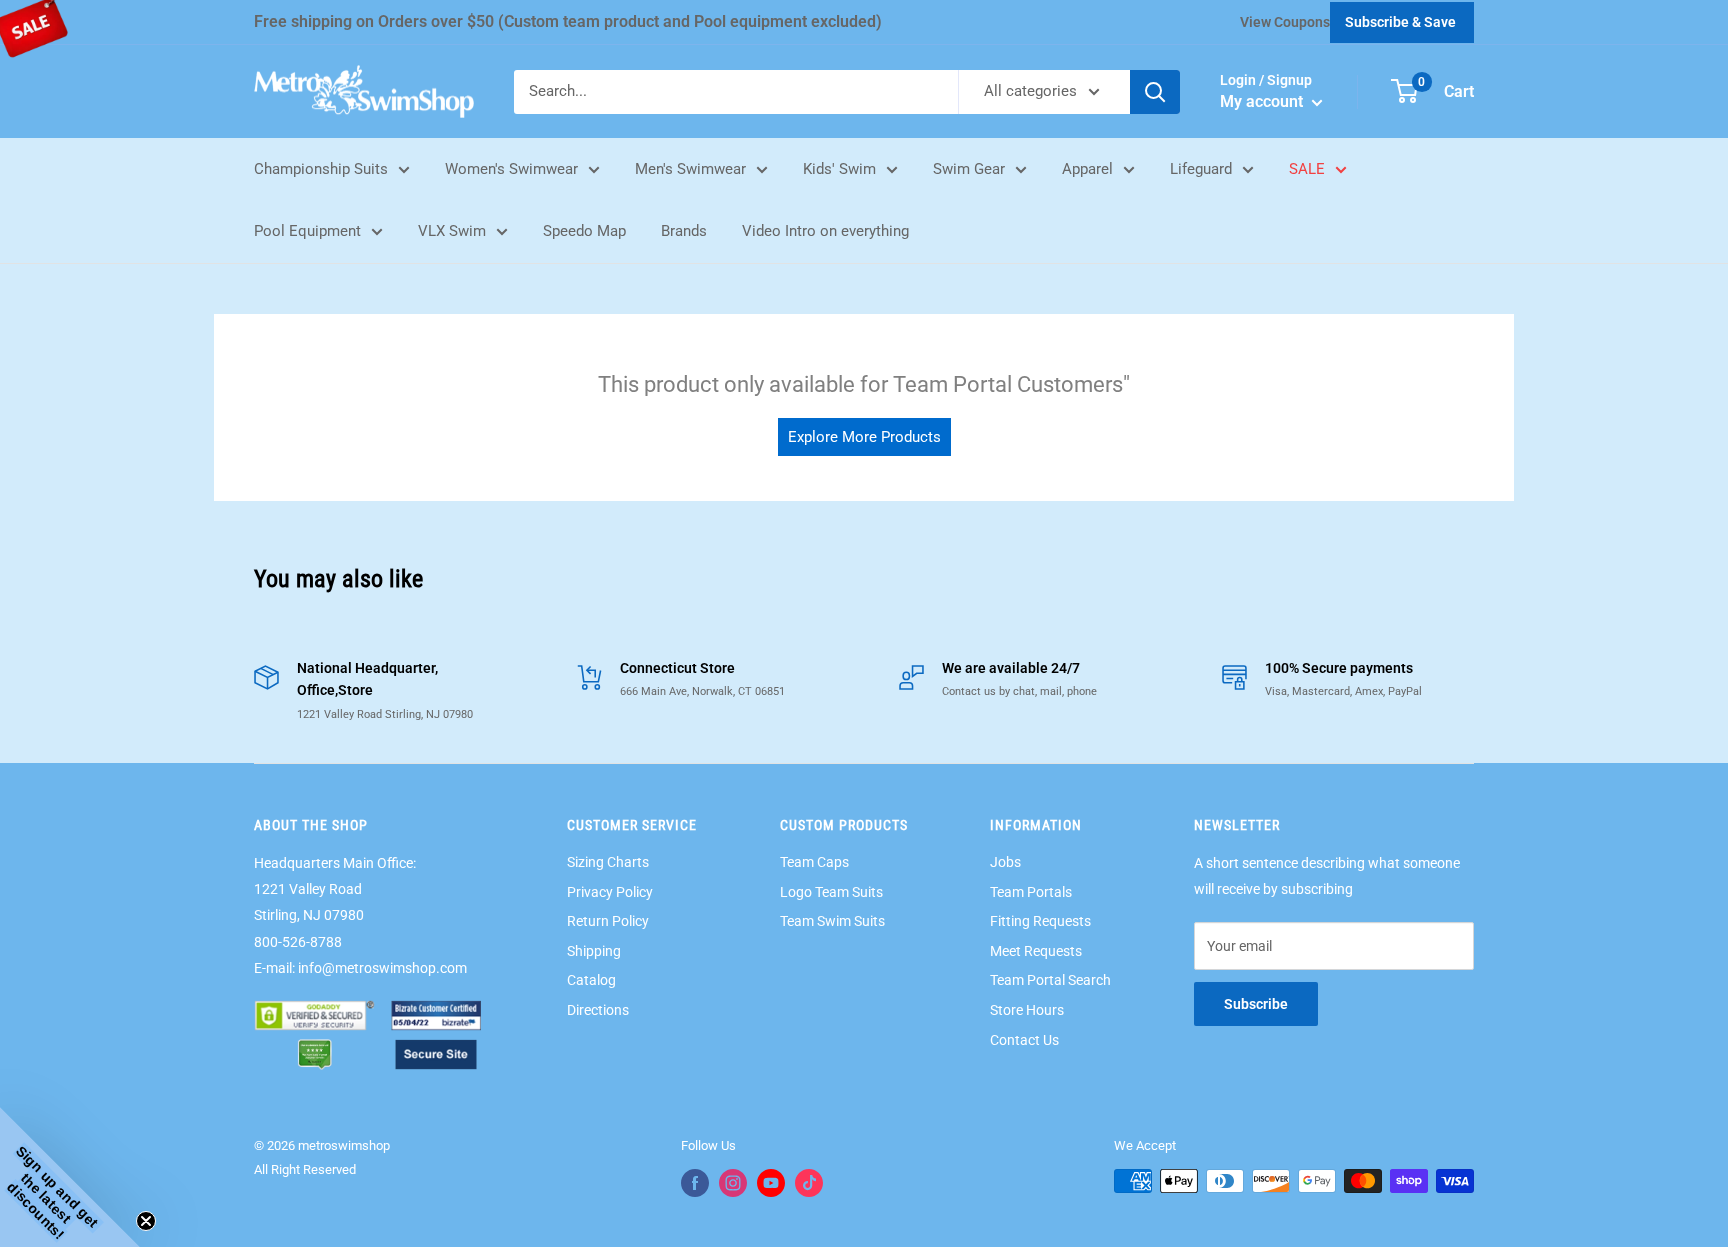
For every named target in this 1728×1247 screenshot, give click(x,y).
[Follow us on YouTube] (771, 1183)
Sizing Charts (608, 862)
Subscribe (1256, 1004)
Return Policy (608, 921)
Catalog (591, 980)
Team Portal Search (1050, 980)
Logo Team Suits (831, 892)
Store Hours (1027, 1010)
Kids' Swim (839, 169)
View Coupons (1285, 22)
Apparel (1087, 169)
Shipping (594, 951)
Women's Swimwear (511, 169)
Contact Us (1024, 1040)
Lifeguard (1201, 169)
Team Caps (814, 862)
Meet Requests (1036, 951)
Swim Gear (969, 169)
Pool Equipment (307, 231)
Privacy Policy (610, 892)
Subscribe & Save (1400, 22)
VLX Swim (452, 231)
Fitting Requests (1040, 921)
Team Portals (1031, 892)
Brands (684, 231)
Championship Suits (321, 169)
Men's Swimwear (690, 169)
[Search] (1155, 92)
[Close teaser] (146, 1221)
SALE (1307, 169)
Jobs (1005, 862)
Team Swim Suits (832, 921)
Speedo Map (584, 231)
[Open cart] (1404, 91)
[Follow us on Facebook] (695, 1183)
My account (1263, 101)
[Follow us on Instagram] (733, 1183)
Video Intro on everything (825, 231)
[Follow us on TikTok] (809, 1183)
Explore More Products (864, 437)
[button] (70, 1177)
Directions (598, 1010)
